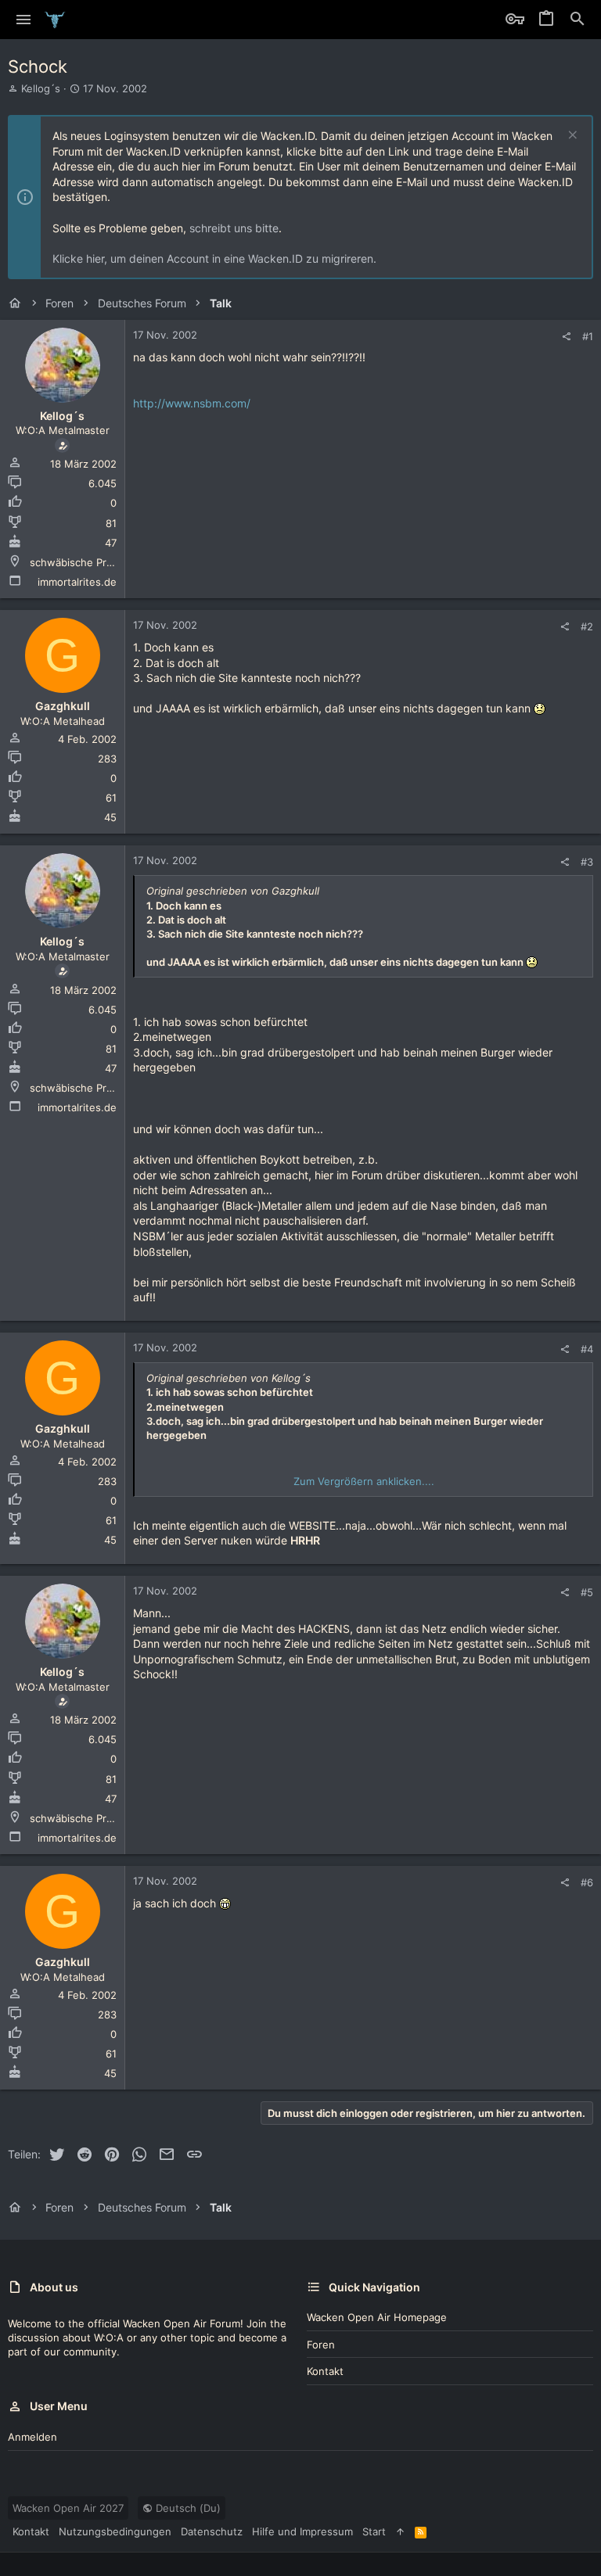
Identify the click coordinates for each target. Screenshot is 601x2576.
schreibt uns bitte (234, 228)
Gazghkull (63, 706)
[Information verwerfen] (571, 136)
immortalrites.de (77, 582)
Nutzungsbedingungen (115, 2531)
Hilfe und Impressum (302, 2531)
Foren (321, 2345)
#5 (587, 1592)
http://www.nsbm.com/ (192, 403)
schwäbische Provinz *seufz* (102, 562)
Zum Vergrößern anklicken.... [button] (364, 1481)
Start (374, 2531)
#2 (587, 626)
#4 (587, 1349)
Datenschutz (212, 2531)
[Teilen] (566, 337)
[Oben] (400, 2531)
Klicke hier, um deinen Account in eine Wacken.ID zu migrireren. (214, 258)
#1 (588, 336)
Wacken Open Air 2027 (68, 2508)
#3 (587, 862)
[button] (24, 20)
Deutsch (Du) (187, 2508)
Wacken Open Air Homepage (377, 2317)
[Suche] (578, 20)
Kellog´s (41, 88)
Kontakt (325, 2371)
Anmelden (32, 2437)
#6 (587, 1882)
